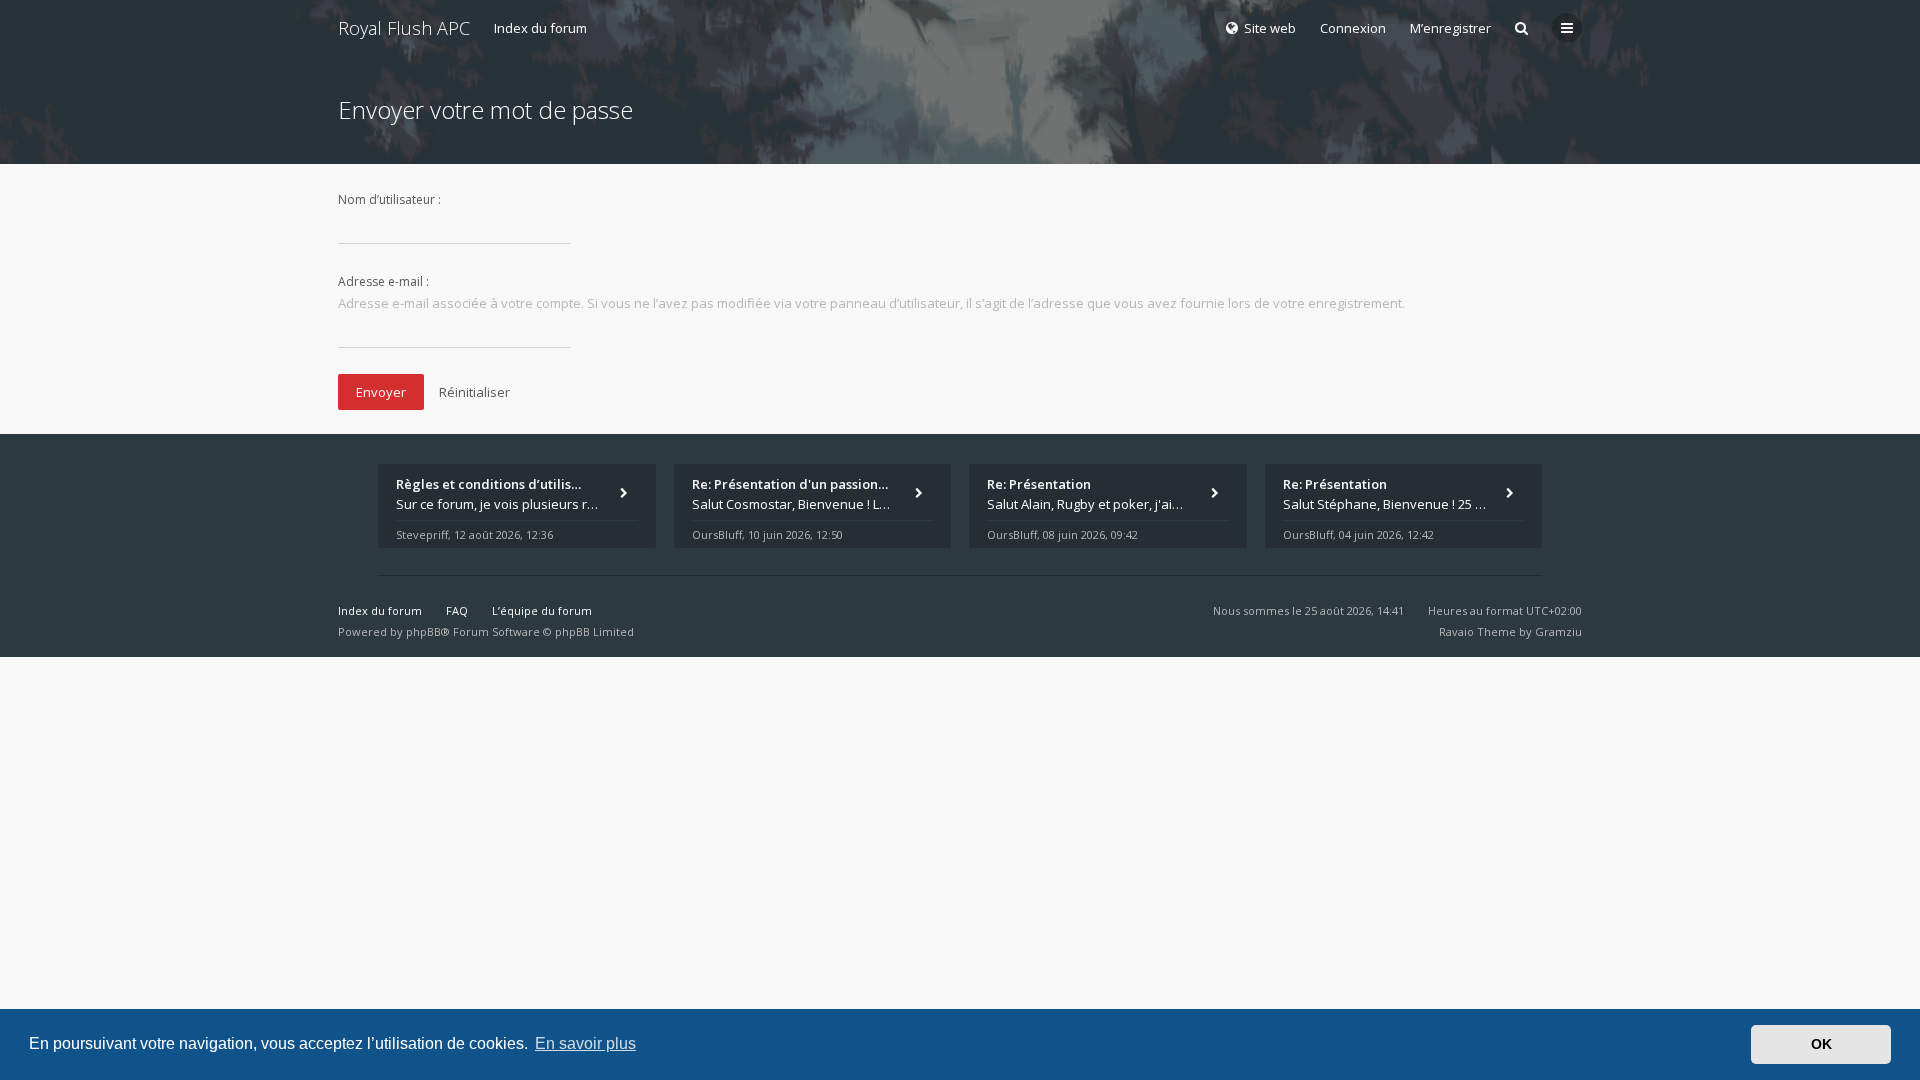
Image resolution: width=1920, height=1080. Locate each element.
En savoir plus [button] (585, 1043)
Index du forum (540, 28)
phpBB (423, 631)
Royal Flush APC (404, 28)
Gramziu (1558, 631)
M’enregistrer (1450, 28)
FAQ (457, 610)
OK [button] (1821, 1044)
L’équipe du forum (542, 610)
